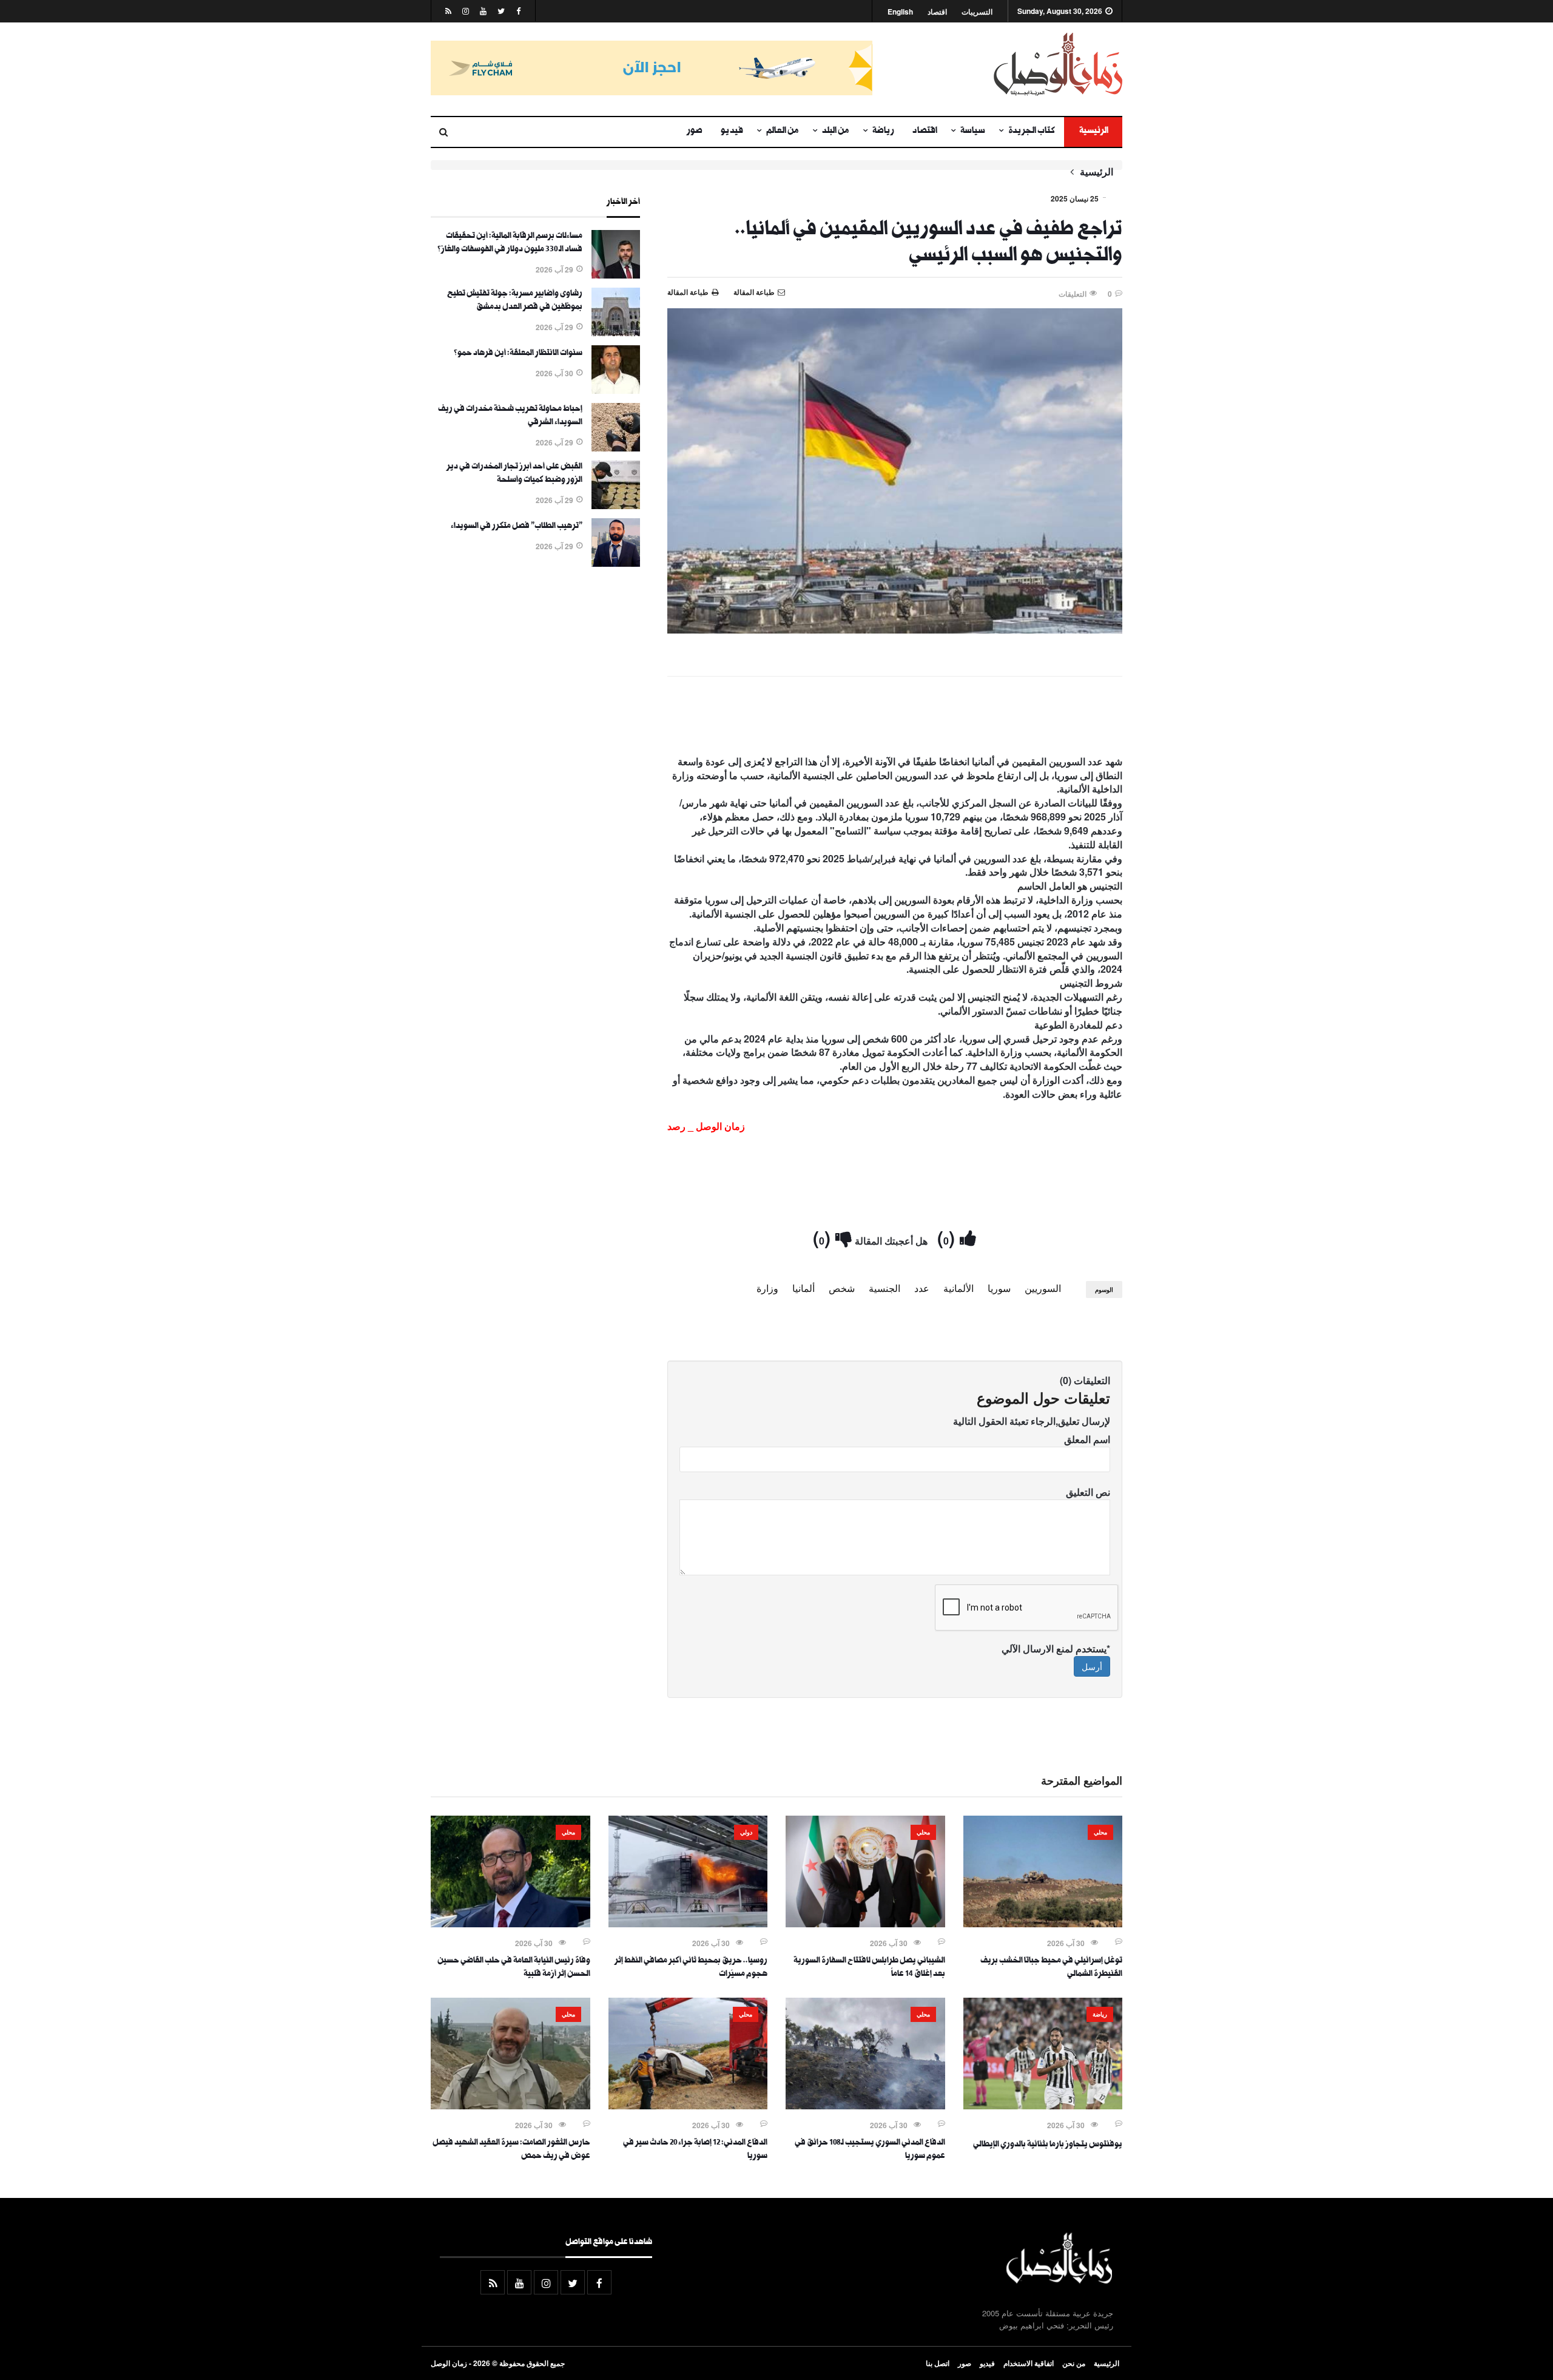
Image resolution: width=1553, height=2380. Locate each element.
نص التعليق (1088, 1492)
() (948, 1237)
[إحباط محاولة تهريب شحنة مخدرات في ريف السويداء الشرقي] (616, 448)
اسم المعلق (1087, 1439)
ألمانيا (803, 1288)
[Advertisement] (895, 718)
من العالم (783, 132)
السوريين (1043, 1288)
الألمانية (958, 1288)
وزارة (767, 1288)
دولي (746, 1832)
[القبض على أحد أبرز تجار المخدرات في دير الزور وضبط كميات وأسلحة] (616, 505)
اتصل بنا (938, 2363)
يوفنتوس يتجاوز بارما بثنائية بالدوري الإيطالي (1048, 2145)
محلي (1100, 1832)
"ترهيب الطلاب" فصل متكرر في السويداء (517, 527)
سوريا (999, 1288)
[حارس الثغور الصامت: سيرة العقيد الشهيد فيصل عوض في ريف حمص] (510, 2106)
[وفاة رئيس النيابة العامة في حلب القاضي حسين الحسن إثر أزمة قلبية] (510, 1924)
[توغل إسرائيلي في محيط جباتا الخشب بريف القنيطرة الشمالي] (1043, 1924)
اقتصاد (937, 12)
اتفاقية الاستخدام (1029, 2363)
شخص (842, 1288)
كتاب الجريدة (1032, 132)
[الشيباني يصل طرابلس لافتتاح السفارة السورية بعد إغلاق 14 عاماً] (865, 1924)
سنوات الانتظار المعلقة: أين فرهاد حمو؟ (518, 354)
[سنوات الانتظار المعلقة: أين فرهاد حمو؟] (616, 390)
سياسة (973, 132)
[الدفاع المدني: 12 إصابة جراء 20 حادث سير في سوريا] (688, 2106)
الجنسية (884, 1288)
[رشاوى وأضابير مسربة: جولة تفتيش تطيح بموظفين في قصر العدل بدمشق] (616, 333)
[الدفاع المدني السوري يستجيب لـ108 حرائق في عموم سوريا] (865, 2106)
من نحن (1074, 2363)
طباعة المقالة (688, 292)
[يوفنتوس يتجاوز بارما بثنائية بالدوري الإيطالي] (1043, 2106)
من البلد (836, 132)
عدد (922, 1288)
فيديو (732, 132)
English (900, 12)
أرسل (1092, 1666)
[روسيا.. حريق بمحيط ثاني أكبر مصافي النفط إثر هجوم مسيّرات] (688, 1924)
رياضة (883, 132)
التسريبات (977, 12)
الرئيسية (1093, 132)
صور (695, 132)
